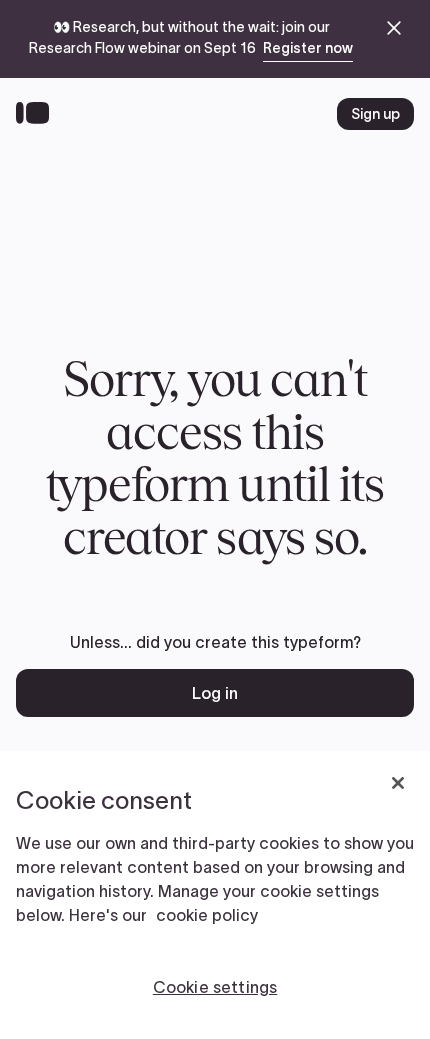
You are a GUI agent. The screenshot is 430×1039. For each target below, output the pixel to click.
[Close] (398, 783)
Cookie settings (215, 987)
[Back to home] (37, 114)
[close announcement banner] (394, 28)
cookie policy (207, 915)
